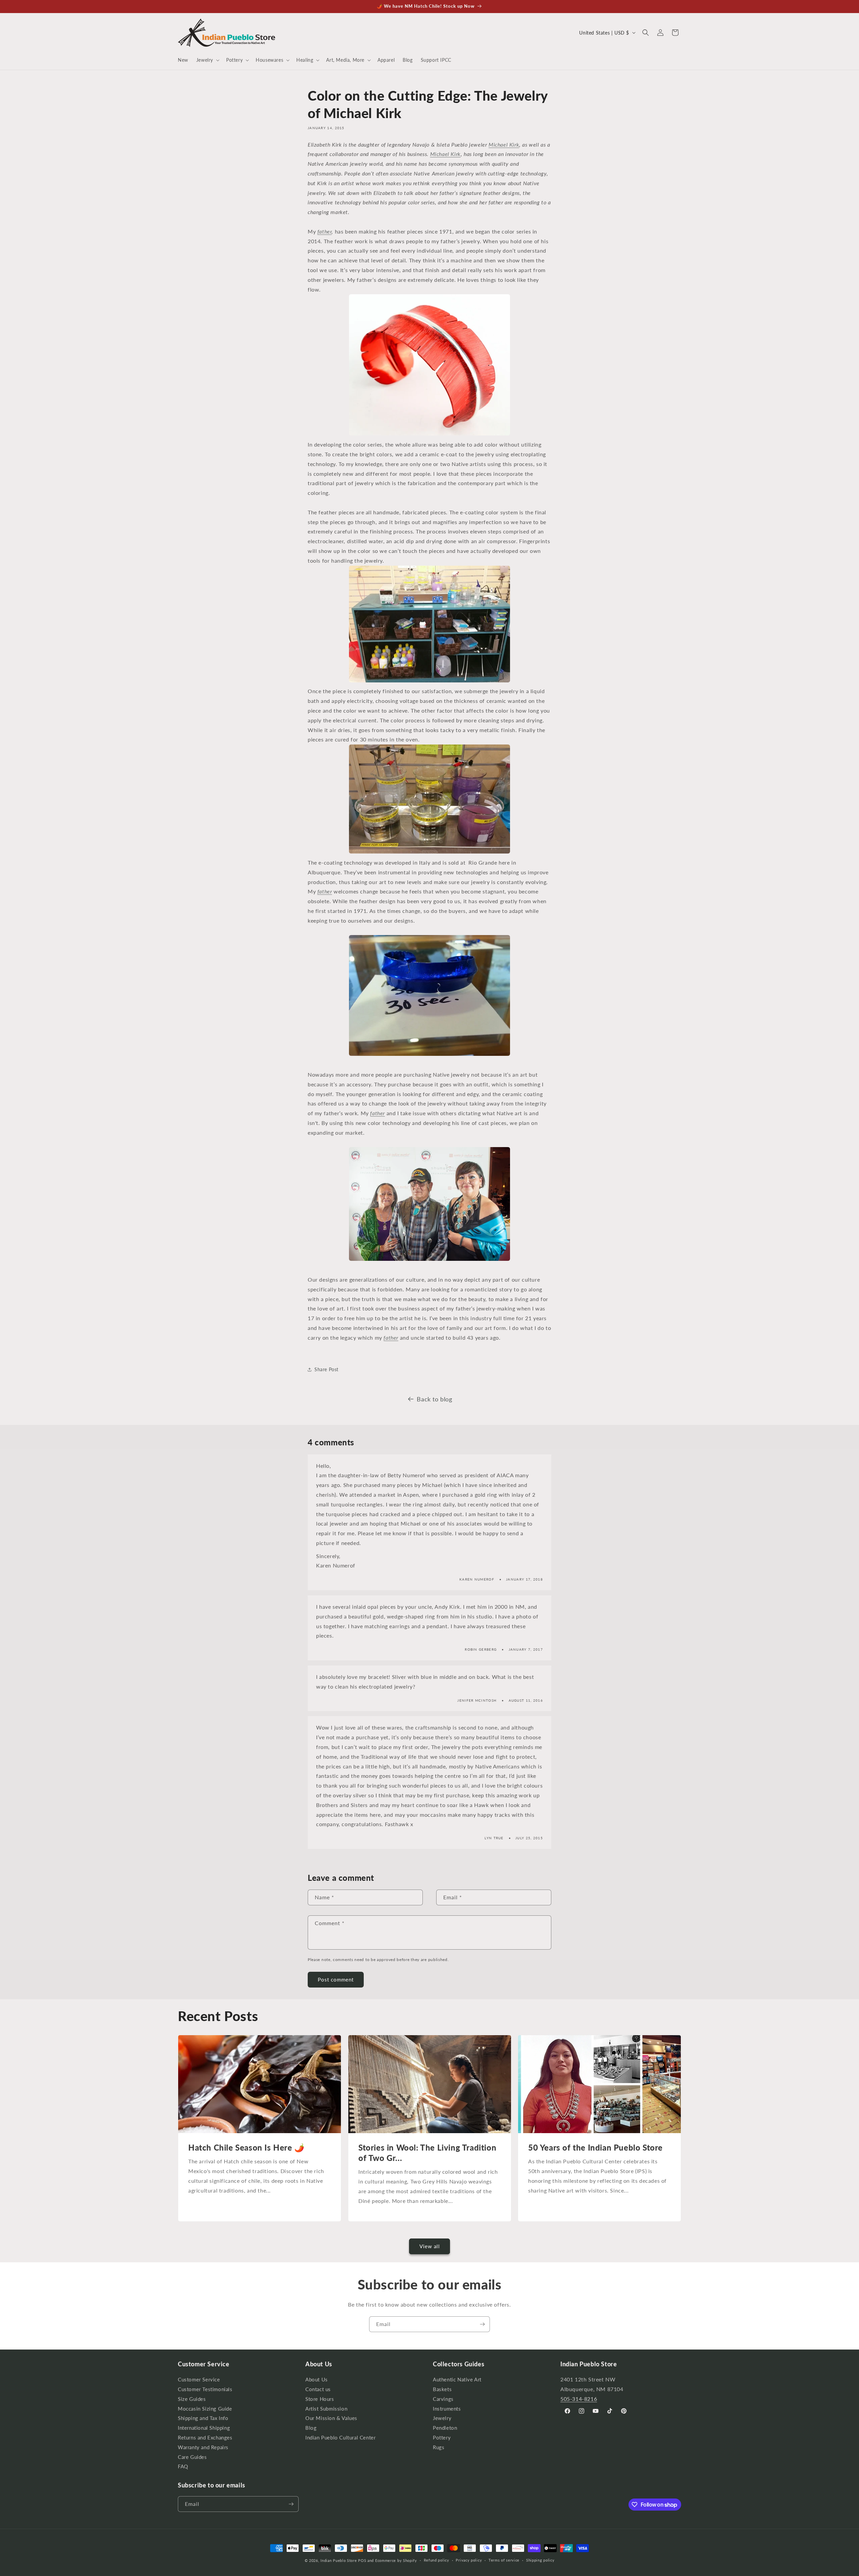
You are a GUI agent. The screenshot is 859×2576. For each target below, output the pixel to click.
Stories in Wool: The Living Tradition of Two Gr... (427, 2153)
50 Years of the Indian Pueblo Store (595, 2147)
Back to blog (434, 1399)
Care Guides (192, 2457)
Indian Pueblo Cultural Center (340, 2438)
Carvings (443, 2399)
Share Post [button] (326, 1370)
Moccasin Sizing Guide (205, 2409)
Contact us (318, 2389)
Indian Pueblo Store (339, 2560)
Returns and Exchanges (205, 2438)
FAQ (183, 2467)
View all (430, 2247)
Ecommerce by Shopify (396, 2560)
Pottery (442, 2438)
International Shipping (204, 2428)
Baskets (442, 2389)
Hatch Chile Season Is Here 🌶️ (246, 2147)
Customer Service (199, 2380)
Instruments (447, 2409)
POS (362, 2560)
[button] (207, 60)
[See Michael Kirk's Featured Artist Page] (429, 1260)
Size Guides (192, 2399)
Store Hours (320, 2399)
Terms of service (504, 2560)
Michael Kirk (504, 144)
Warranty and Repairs (203, 2447)
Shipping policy (540, 2560)
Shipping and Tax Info (203, 2418)
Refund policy (437, 2560)
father (325, 231)
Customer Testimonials (205, 2389)
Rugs (439, 2447)
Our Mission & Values (331, 2418)
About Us (317, 2380)
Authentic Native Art (457, 2380)
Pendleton (445, 2428)
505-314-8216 (579, 2399)
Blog (311, 2428)
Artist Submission (326, 2409)
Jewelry (442, 2418)
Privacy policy (469, 2560)
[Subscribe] (482, 2324)
